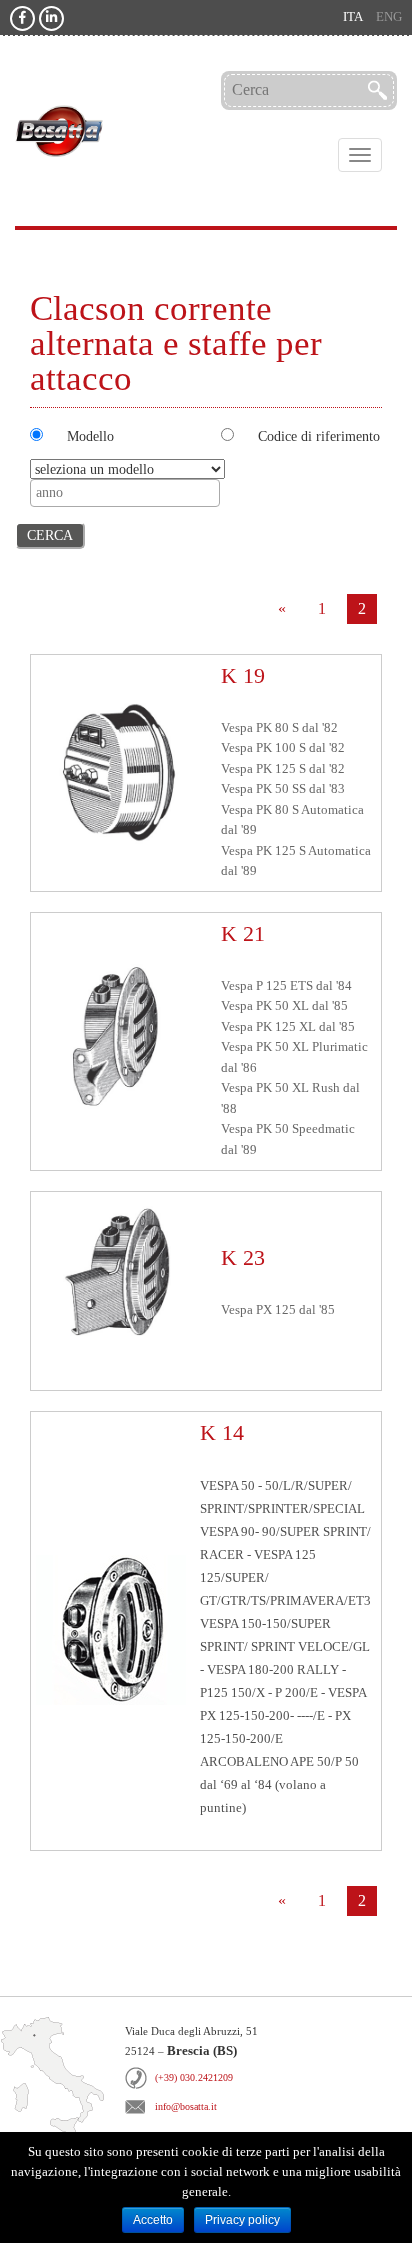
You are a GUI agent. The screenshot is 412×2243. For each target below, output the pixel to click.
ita (353, 17)
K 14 (222, 1432)
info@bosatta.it (186, 2106)
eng (389, 17)
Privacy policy (242, 2220)
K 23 (243, 1257)
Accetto (153, 2220)
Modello (90, 436)
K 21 (243, 933)
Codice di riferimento (319, 436)
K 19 (243, 675)
